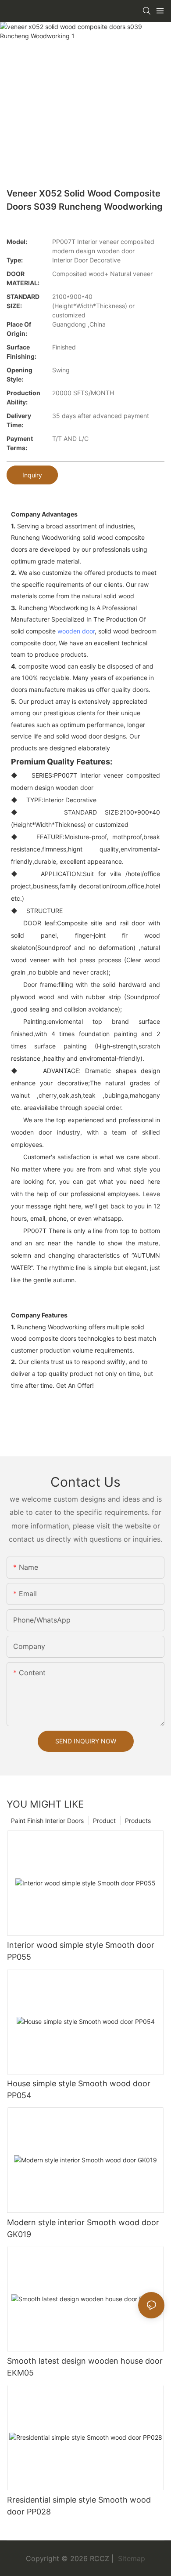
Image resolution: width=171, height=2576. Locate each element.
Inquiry (32, 475)
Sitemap (130, 2558)
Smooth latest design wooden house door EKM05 (85, 2367)
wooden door (76, 631)
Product (104, 1821)
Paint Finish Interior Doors (47, 1821)
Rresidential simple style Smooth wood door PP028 (79, 2506)
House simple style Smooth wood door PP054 (79, 2089)
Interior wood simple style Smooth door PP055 (81, 1951)
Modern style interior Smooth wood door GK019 (83, 2228)
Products (138, 1821)
